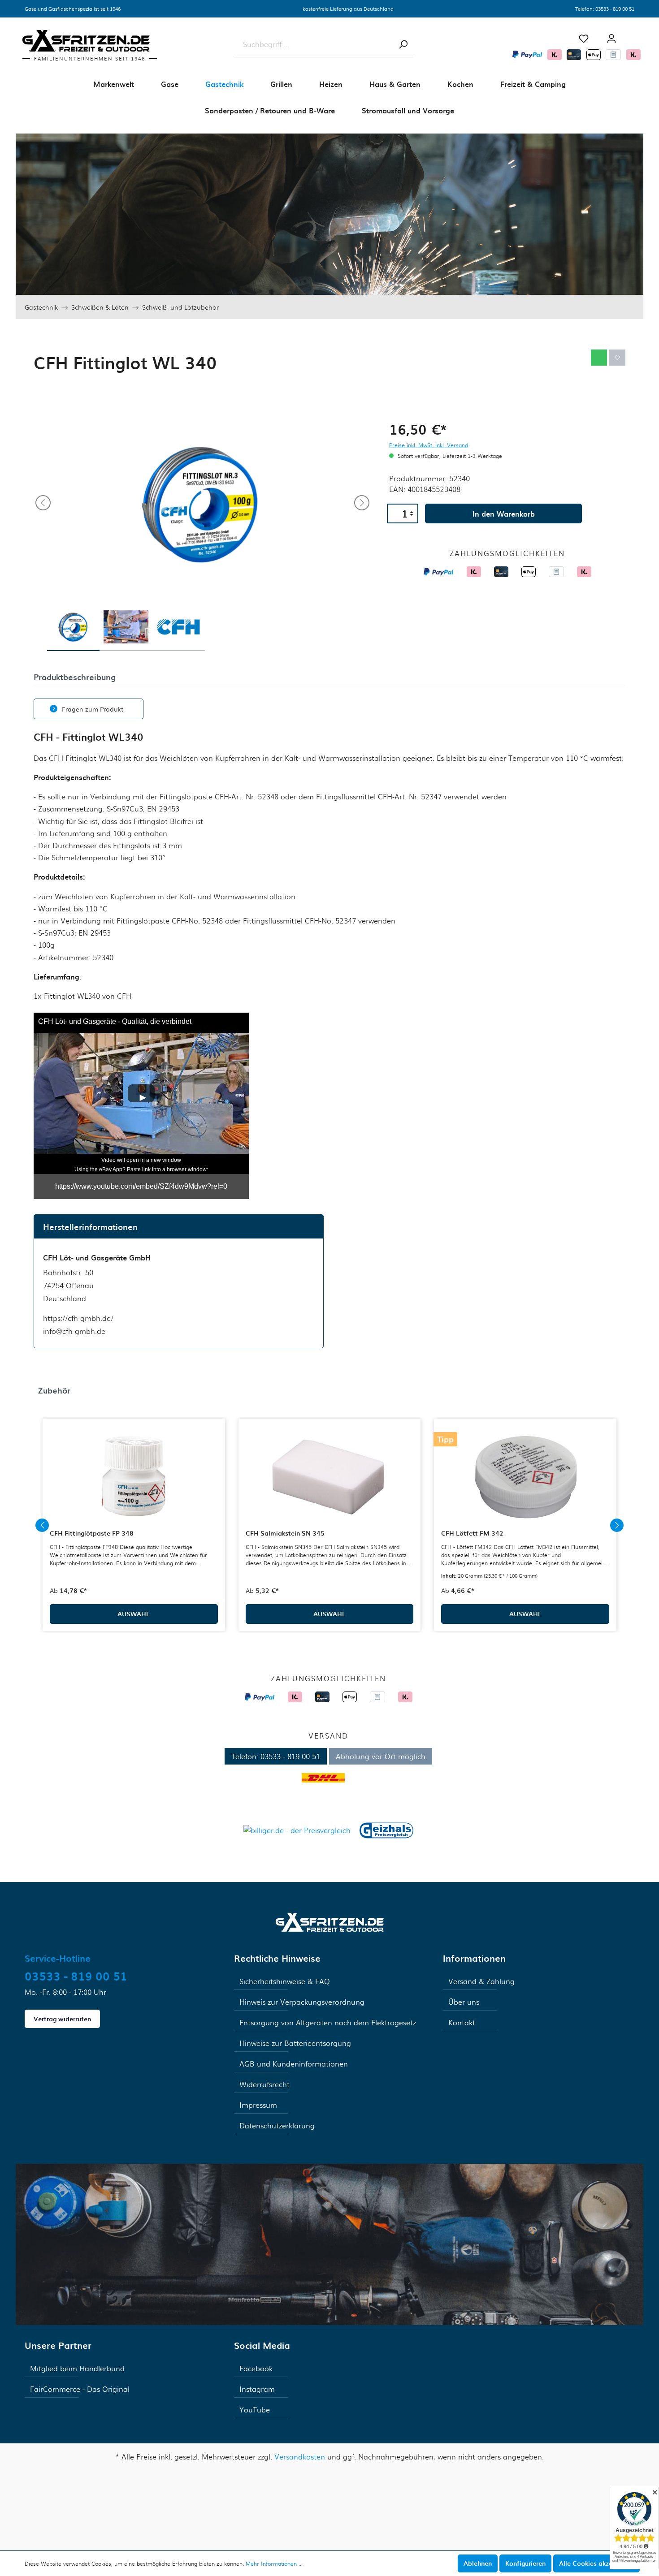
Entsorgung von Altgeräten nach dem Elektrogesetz (328, 2022)
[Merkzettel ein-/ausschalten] (617, 358)
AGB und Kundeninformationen (294, 2064)
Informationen (474, 1958)
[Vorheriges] (43, 503)
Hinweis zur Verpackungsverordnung (302, 2002)
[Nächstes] (362, 503)
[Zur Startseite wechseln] (330, 1922)
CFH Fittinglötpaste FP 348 (92, 1533)
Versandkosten (300, 2457)
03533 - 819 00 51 (615, 9)
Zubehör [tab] (54, 1390)
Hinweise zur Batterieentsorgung (295, 2043)
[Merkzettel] (584, 39)
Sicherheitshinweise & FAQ (285, 1981)
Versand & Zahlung (481, 1981)
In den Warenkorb (504, 513)
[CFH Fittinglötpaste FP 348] (134, 1477)
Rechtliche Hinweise (277, 1958)
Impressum (258, 2105)
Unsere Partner (58, 2345)
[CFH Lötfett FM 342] (525, 1477)
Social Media (262, 2345)
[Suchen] (403, 44)
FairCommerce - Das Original (80, 2389)
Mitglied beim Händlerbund (77, 2368)
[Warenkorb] (634, 35)
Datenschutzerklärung (277, 2125)
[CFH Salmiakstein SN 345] (330, 1477)
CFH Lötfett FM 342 (472, 1533)
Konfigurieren (525, 2563)
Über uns (464, 2002)
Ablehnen (478, 2563)
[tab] (75, 676)
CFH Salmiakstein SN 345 (285, 1533)
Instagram (257, 2389)
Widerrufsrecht (264, 2084)
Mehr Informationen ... (274, 2563)
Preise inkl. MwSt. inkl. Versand (429, 445)
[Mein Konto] (611, 39)
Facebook (256, 2368)
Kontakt (462, 2022)
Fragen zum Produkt (93, 709)
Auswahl (134, 1614)
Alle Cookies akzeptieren (596, 2563)
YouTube (255, 2410)
